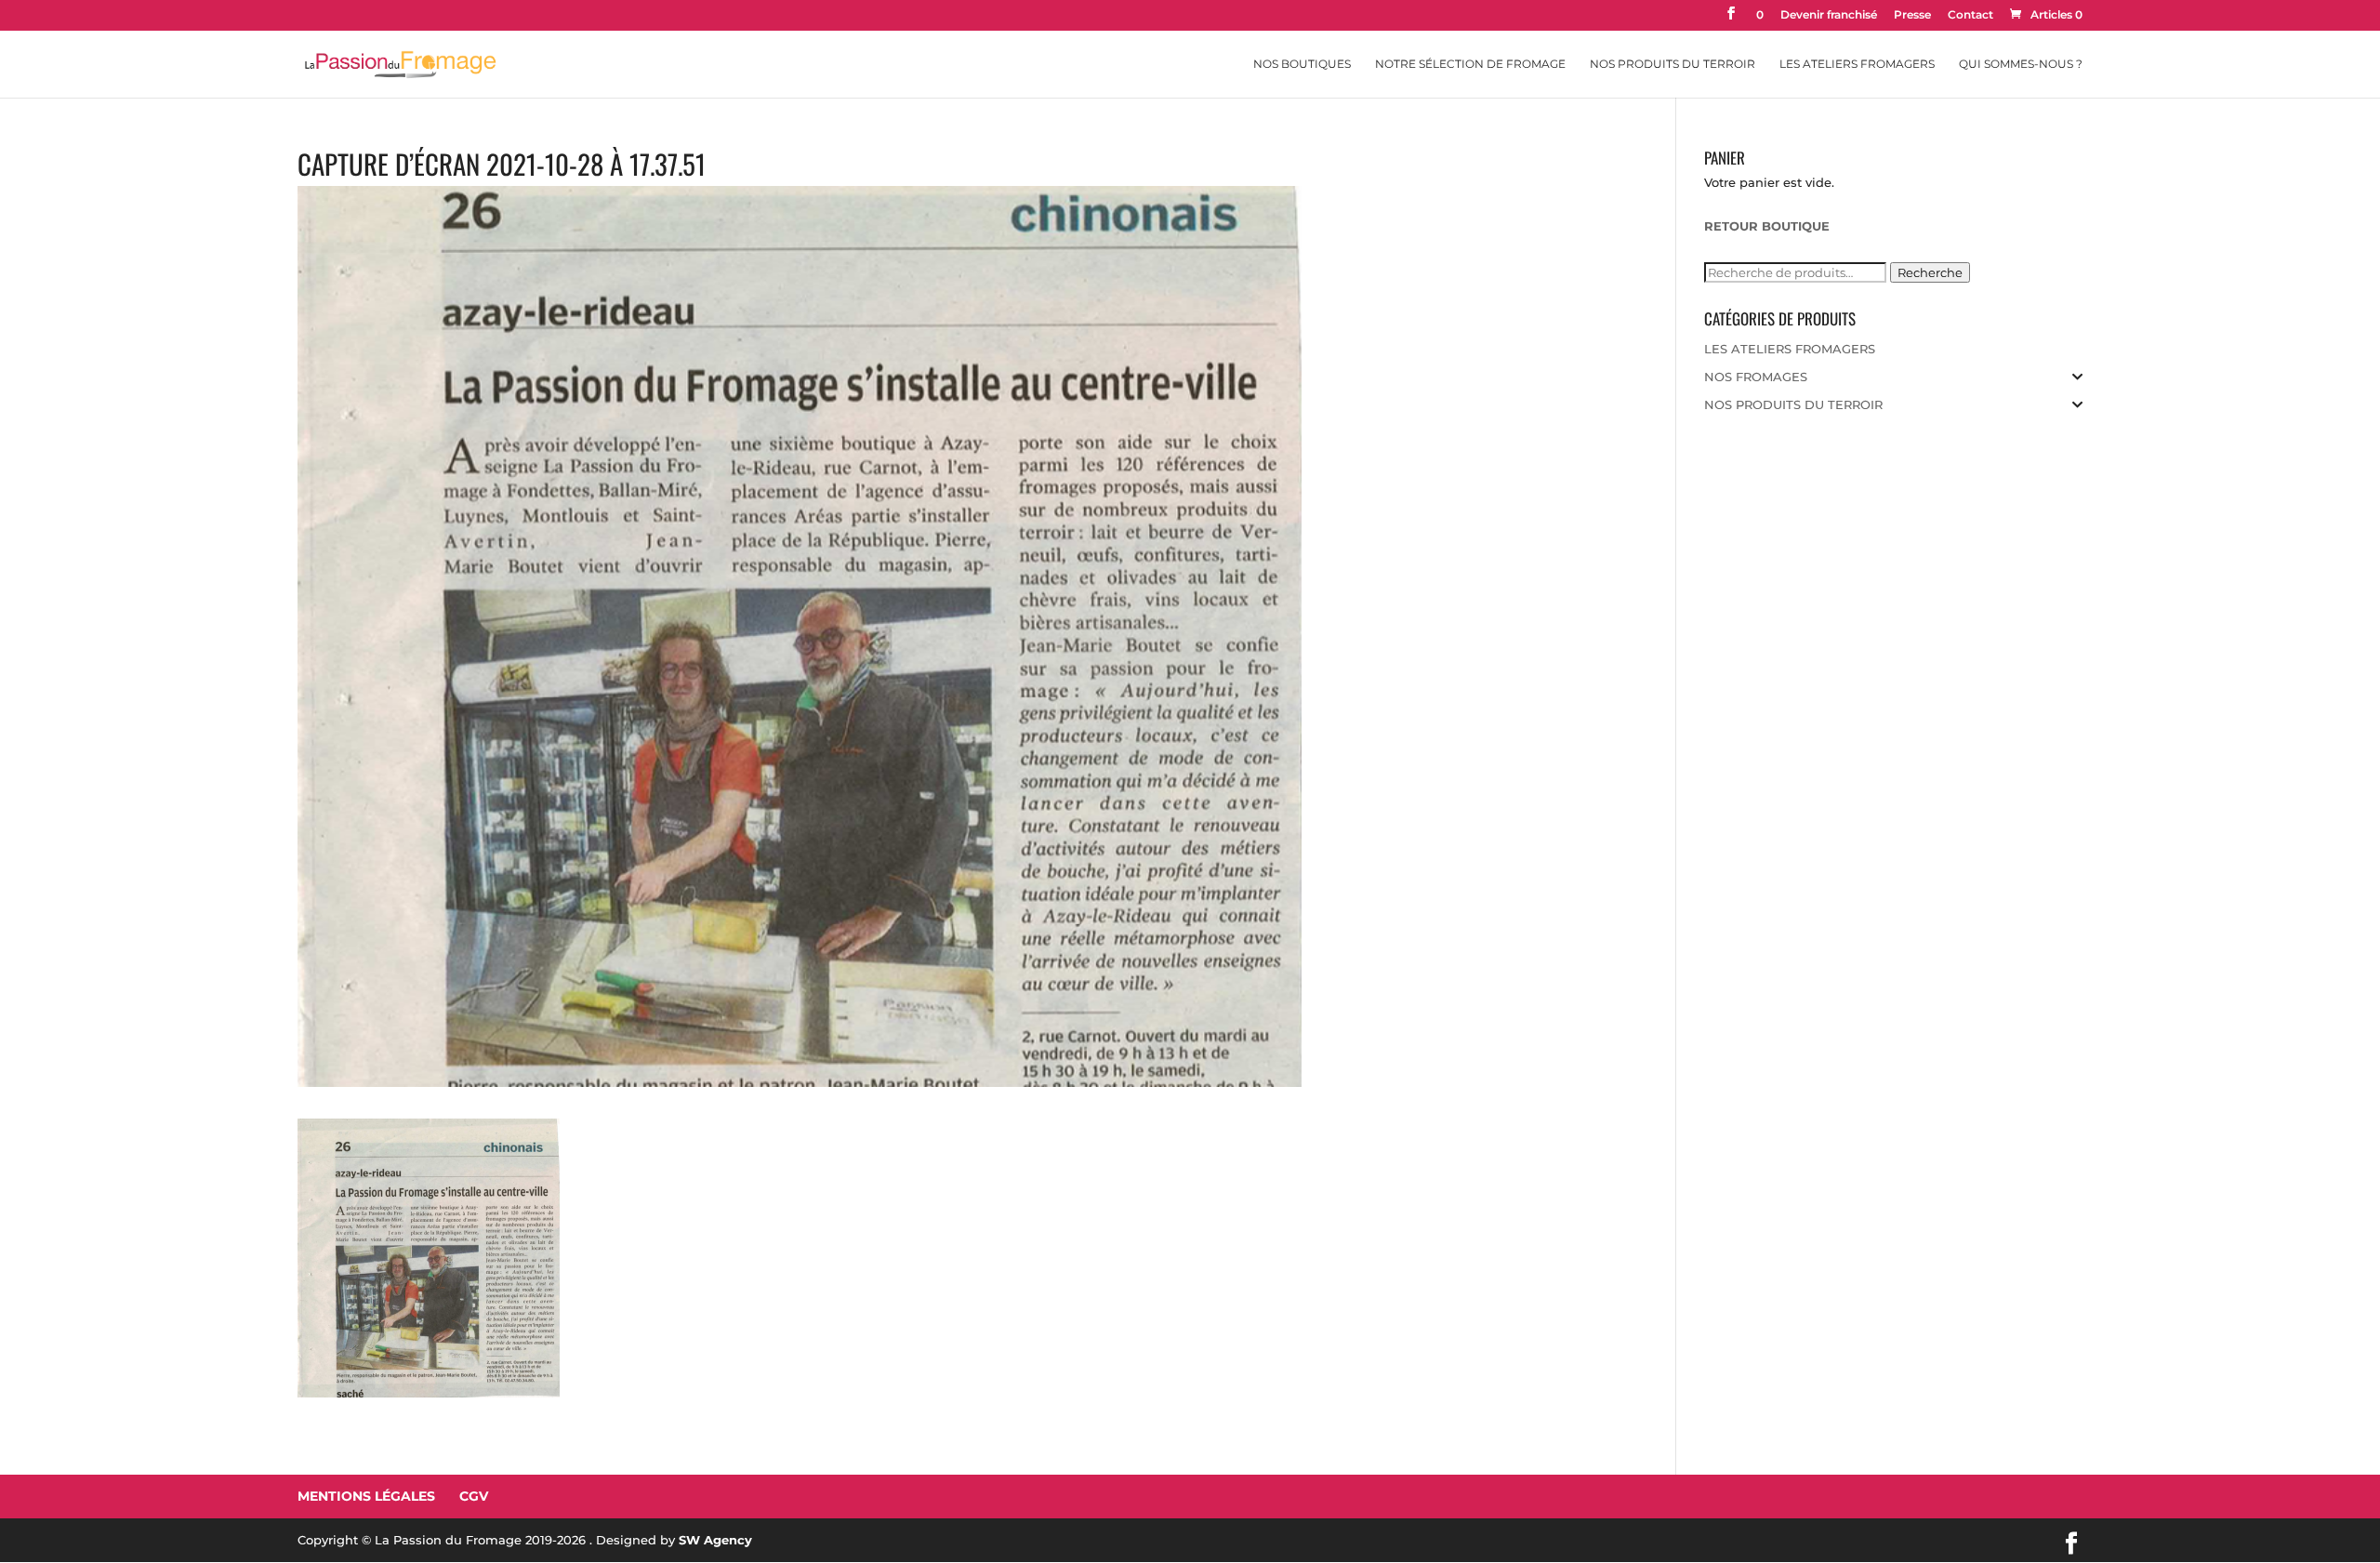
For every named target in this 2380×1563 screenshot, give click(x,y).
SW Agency (715, 1540)
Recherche (1930, 272)
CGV (474, 1496)
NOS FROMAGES (1756, 377)
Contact (1970, 15)
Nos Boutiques (1302, 64)
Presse (1912, 15)
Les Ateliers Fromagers (1857, 64)
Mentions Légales (366, 1496)
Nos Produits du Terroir (1673, 64)
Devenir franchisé (1829, 15)
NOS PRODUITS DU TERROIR (1793, 404)
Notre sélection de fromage (1470, 64)
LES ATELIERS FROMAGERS (1790, 349)
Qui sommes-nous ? (2021, 64)
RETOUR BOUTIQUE (1767, 226)
